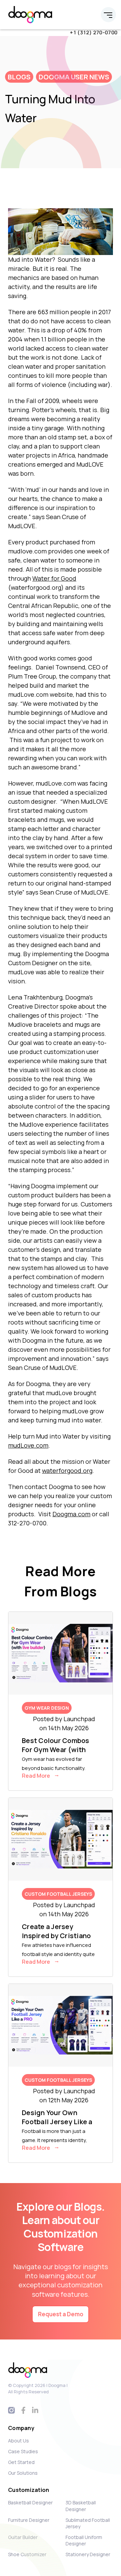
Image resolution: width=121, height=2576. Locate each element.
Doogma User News (74, 77)
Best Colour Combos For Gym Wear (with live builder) (56, 1750)
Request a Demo (61, 2314)
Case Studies (23, 2451)
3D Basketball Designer (81, 2506)
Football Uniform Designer (84, 2540)
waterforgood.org (67, 1471)
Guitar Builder (23, 2537)
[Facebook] (23, 2410)
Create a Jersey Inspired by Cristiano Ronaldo (56, 1936)
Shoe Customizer (27, 2554)
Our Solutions (23, 2473)
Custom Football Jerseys (58, 1894)
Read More (36, 1776)
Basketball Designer (30, 2502)
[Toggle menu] (108, 15)
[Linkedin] (35, 2410)
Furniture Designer (29, 2520)
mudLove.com (28, 1445)
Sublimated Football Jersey (88, 2523)
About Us (18, 2441)
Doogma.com (71, 1514)
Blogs (19, 77)
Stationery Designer (88, 2554)
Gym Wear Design (47, 1708)
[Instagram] (12, 2410)
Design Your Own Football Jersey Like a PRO (57, 2122)
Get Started (21, 2462)
